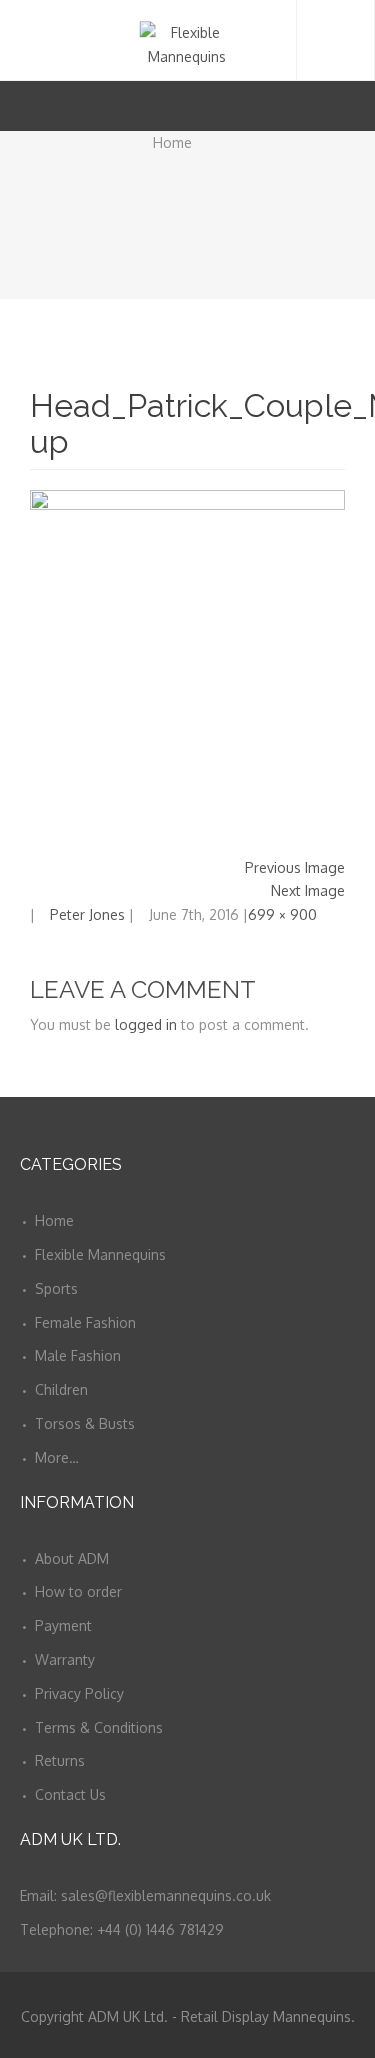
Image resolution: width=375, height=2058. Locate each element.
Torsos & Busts (85, 1423)
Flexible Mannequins (100, 1254)
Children (61, 1389)
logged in (146, 1024)
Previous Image (295, 867)
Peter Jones (87, 914)
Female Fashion (85, 1322)
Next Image (308, 890)
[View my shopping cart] (324, 105)
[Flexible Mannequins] (187, 40)
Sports (56, 1288)
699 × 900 (282, 914)
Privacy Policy (79, 1693)
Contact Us (70, 1794)
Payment (63, 1625)
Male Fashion (78, 1355)
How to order (78, 1591)
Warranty (65, 1659)
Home (172, 142)
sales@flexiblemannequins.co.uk (166, 1895)
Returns (60, 1760)
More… (57, 1457)
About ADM (72, 1558)
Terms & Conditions (99, 1727)
